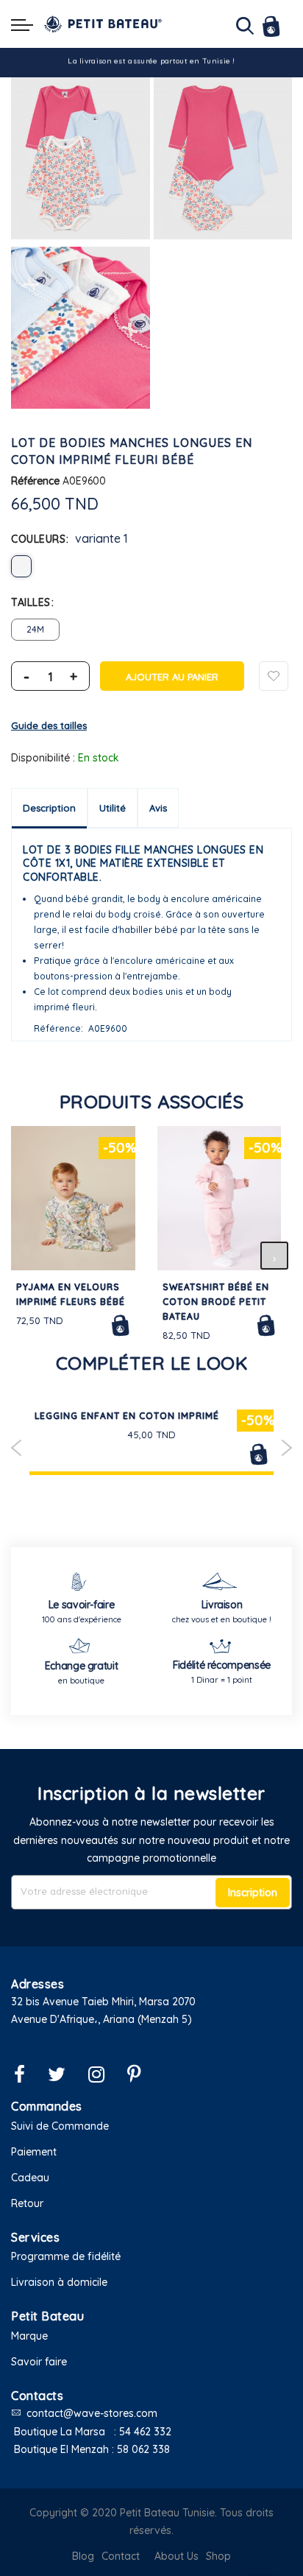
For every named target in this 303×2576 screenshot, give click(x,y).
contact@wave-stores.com (92, 2413)
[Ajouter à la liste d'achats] (274, 676)
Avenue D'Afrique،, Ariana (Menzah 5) (101, 2019)
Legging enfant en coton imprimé (127, 1416)
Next (286, 1448)
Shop (218, 2556)
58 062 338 (143, 2449)
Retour (27, 2203)
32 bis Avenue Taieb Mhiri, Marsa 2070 (103, 2002)
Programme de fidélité (66, 2256)
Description (49, 808)
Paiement (34, 2152)
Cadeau (30, 2178)
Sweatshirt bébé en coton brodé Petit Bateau (216, 1302)
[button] (151, 2038)
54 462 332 (145, 2432)
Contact (121, 2556)
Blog (83, 2556)
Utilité (113, 808)
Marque (29, 2336)
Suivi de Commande (60, 2126)
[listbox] (151, 566)
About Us (177, 2556)
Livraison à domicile (59, 2282)
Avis (158, 808)
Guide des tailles (49, 725)
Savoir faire (39, 2362)
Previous (17, 1448)
